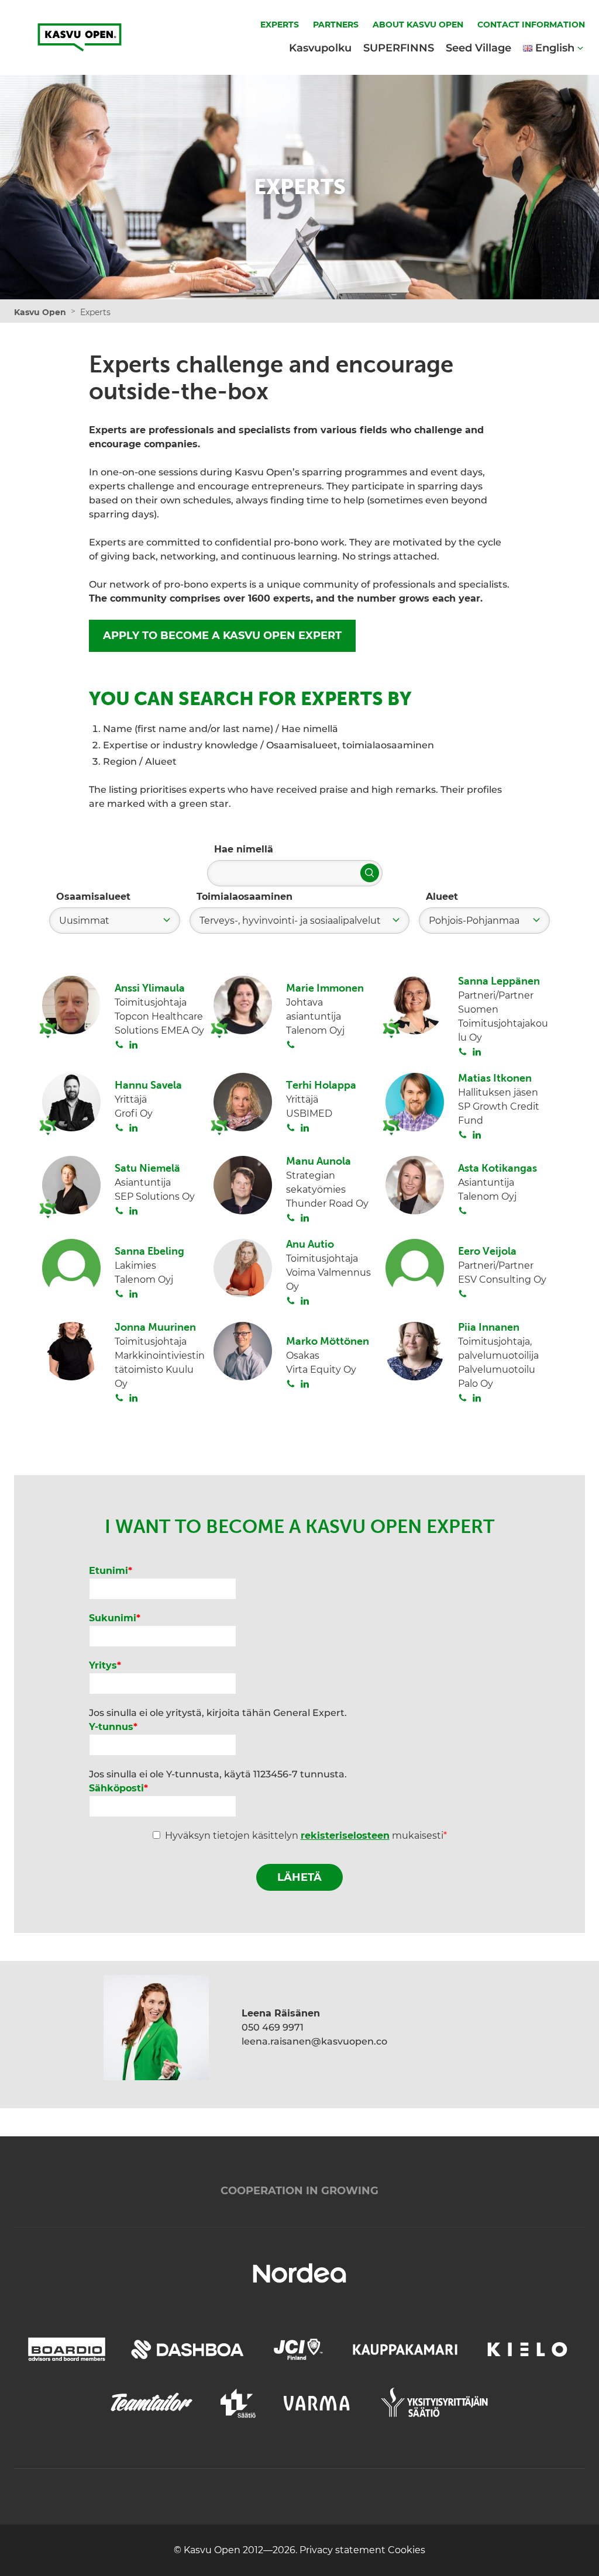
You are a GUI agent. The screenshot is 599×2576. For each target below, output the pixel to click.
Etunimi (111, 1571)
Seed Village (478, 48)
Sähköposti (118, 1788)
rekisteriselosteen (345, 1836)
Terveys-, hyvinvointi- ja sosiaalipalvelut (290, 921)
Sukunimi (115, 1618)
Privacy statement (344, 2550)
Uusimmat (84, 921)
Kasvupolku (320, 48)
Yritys (105, 1665)
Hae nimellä (244, 849)
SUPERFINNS (399, 48)
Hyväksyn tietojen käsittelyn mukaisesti (306, 1836)
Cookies (407, 2550)
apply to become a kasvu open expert (222, 636)
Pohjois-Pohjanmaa (474, 921)
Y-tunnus (113, 1727)
